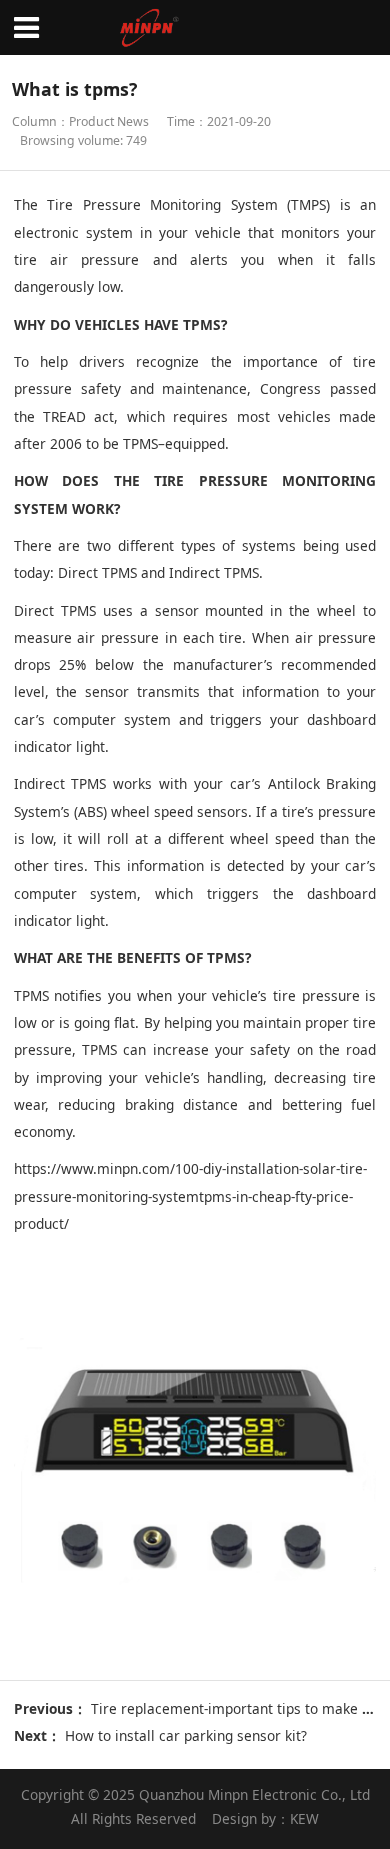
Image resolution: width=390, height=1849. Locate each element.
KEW (304, 1818)
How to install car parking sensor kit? (186, 1735)
